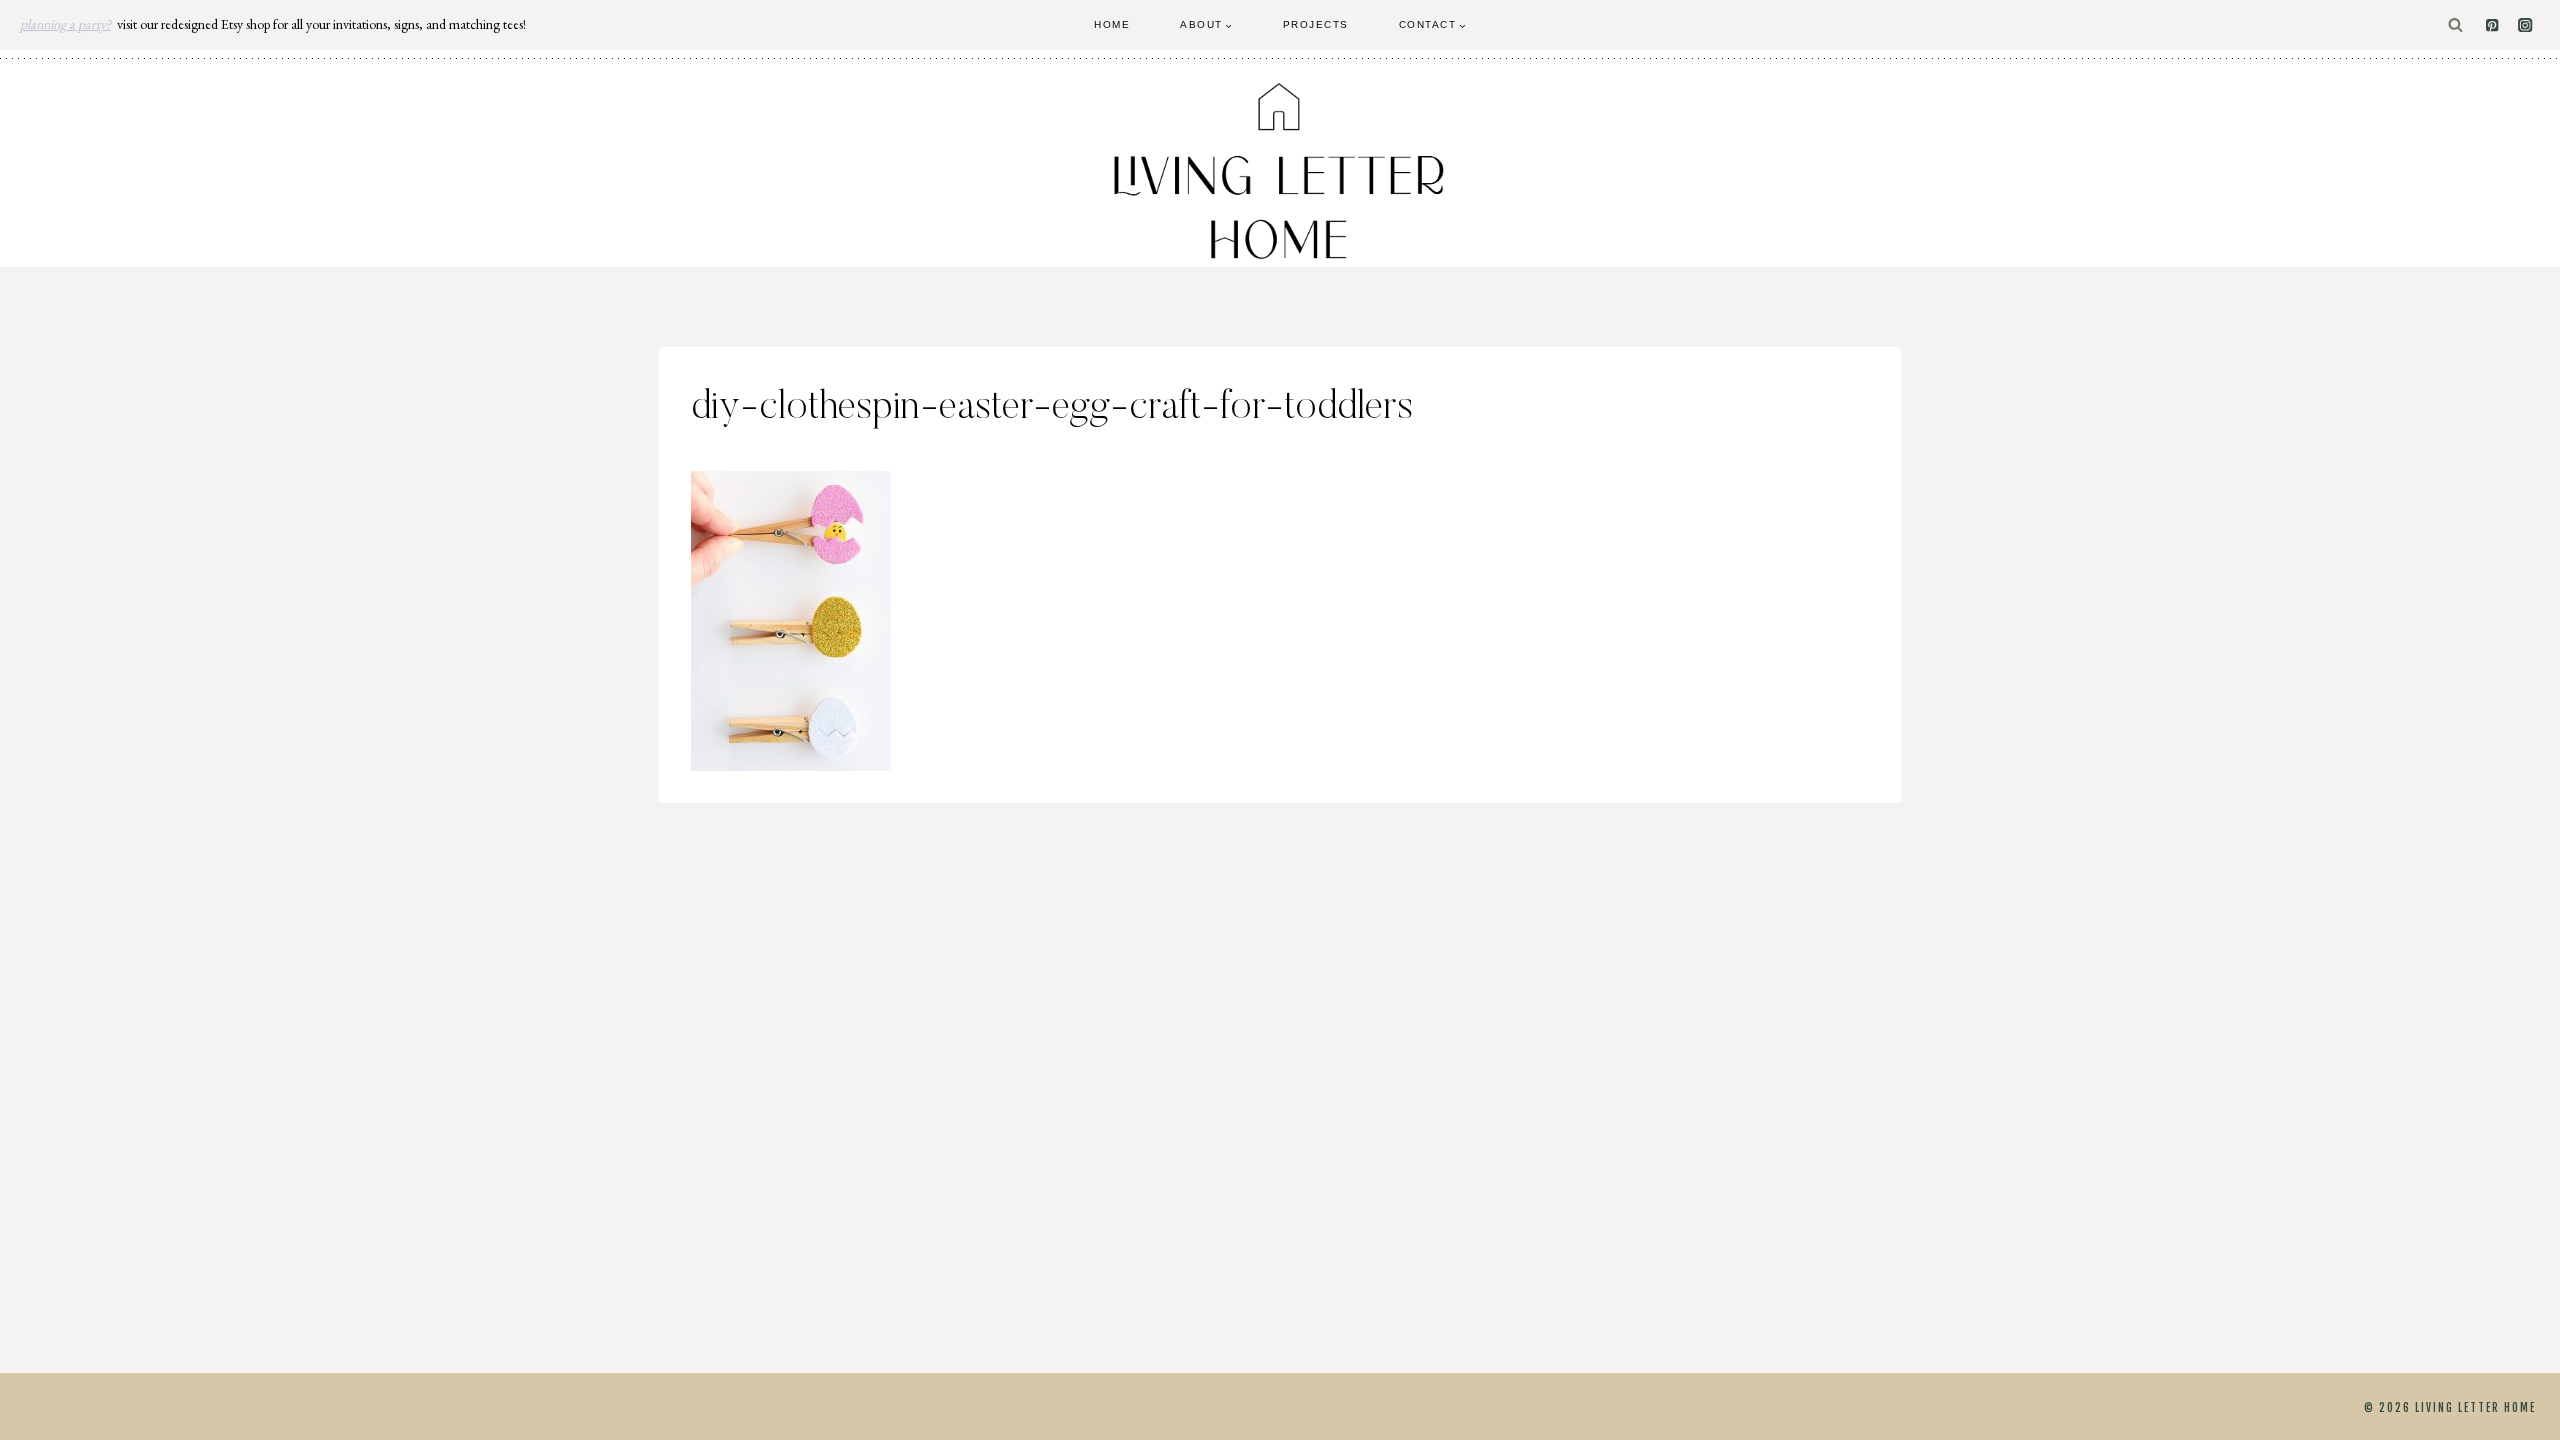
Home (1112, 24)
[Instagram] (2525, 25)
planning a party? (65, 24)
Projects (1316, 24)
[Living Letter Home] (1280, 171)
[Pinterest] (2492, 25)
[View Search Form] (2455, 25)
